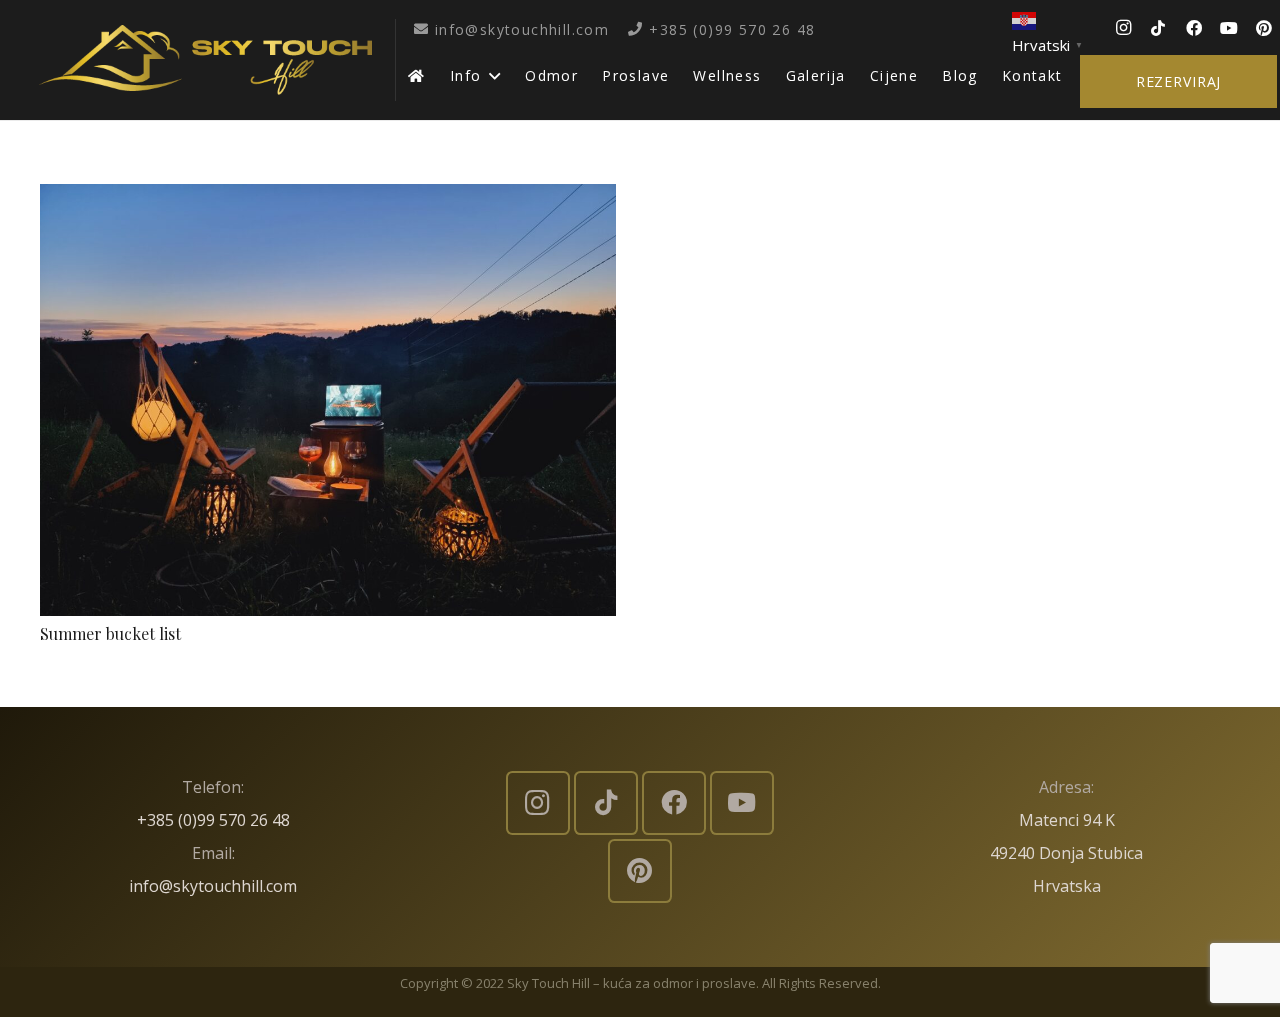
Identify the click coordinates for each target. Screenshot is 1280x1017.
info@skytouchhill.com (213, 886)
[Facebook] (1194, 28)
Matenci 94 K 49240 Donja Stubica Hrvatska (1066, 853)
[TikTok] (1158, 28)
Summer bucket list (110, 633)
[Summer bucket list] (328, 200)
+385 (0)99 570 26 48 (213, 820)
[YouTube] (1229, 28)
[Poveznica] (205, 60)
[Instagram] (1123, 28)
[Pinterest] (1264, 28)
